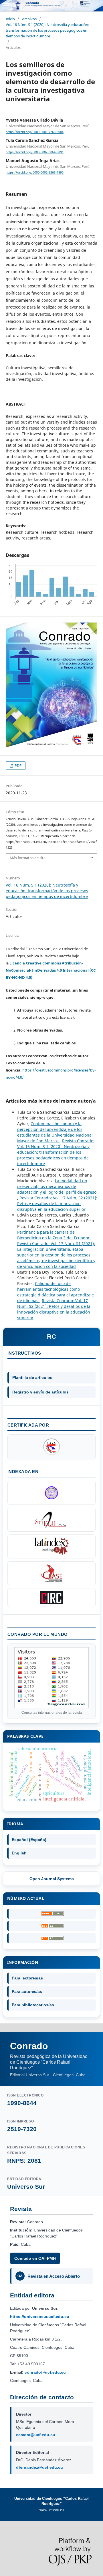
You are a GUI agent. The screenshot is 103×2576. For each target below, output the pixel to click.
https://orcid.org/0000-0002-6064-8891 (35, 152)
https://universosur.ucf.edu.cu (40, 2317)
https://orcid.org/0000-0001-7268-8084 (35, 132)
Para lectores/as (27, 1978)
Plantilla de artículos (32, 1377)
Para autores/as (27, 1991)
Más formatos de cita (28, 858)
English (19, 1853)
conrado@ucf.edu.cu (45, 2372)
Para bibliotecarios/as (33, 2005)
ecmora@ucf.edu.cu (36, 2435)
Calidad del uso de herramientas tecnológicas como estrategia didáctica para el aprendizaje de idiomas (56, 1292)
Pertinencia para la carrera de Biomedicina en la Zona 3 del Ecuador (54, 1235)
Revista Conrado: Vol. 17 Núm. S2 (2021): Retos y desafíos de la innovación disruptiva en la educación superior (57, 1204)
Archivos (29, 19)
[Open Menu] (6, 6)
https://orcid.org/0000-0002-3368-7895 (35, 173)
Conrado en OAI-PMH (35, 2258)
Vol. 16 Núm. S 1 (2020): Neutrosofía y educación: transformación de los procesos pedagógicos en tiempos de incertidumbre (47, 30)
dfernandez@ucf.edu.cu (39, 2467)
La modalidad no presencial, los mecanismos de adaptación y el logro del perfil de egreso (57, 1186)
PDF (18, 766)
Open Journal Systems (52, 1879)
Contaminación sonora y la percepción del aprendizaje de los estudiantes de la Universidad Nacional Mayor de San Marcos (55, 1132)
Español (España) (29, 1840)
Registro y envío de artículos (40, 1392)
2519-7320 (22, 2129)
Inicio (10, 19)
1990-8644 (22, 2103)
